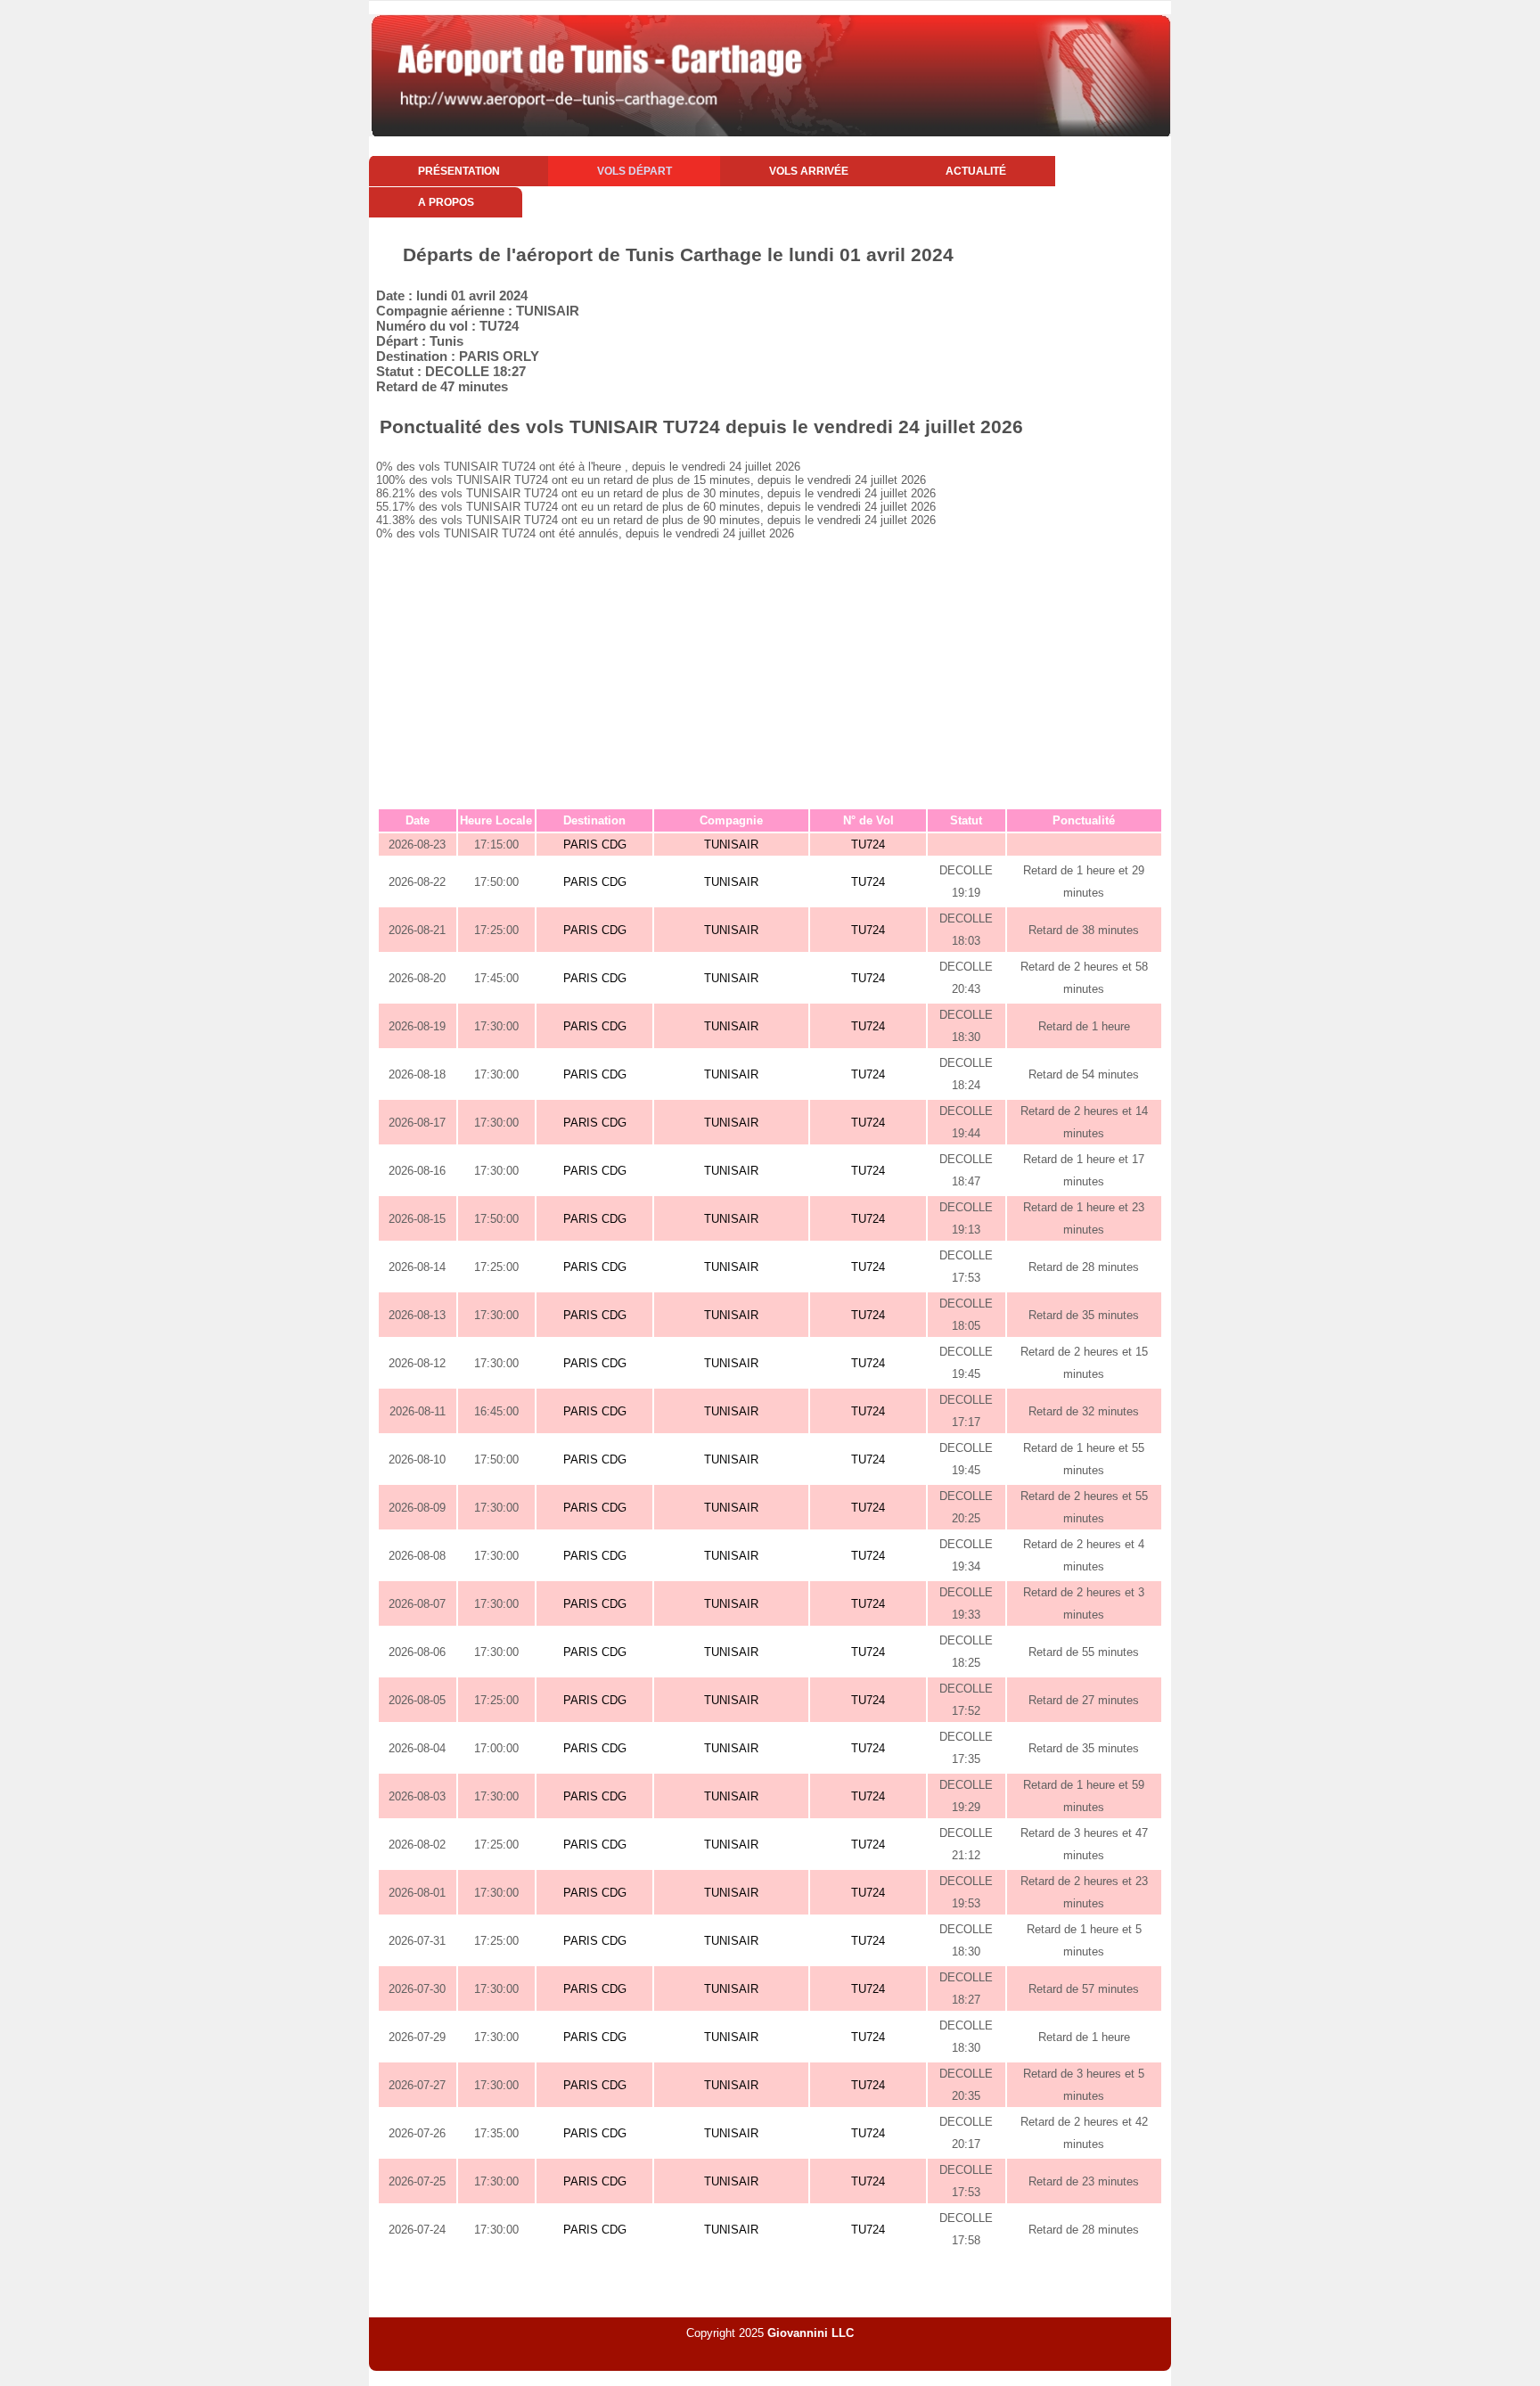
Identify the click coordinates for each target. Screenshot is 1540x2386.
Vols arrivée (809, 171)
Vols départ (635, 171)
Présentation (459, 171)
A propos (446, 202)
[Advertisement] (770, 674)
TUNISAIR (731, 845)
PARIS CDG (595, 845)
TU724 (868, 845)
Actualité (976, 171)
